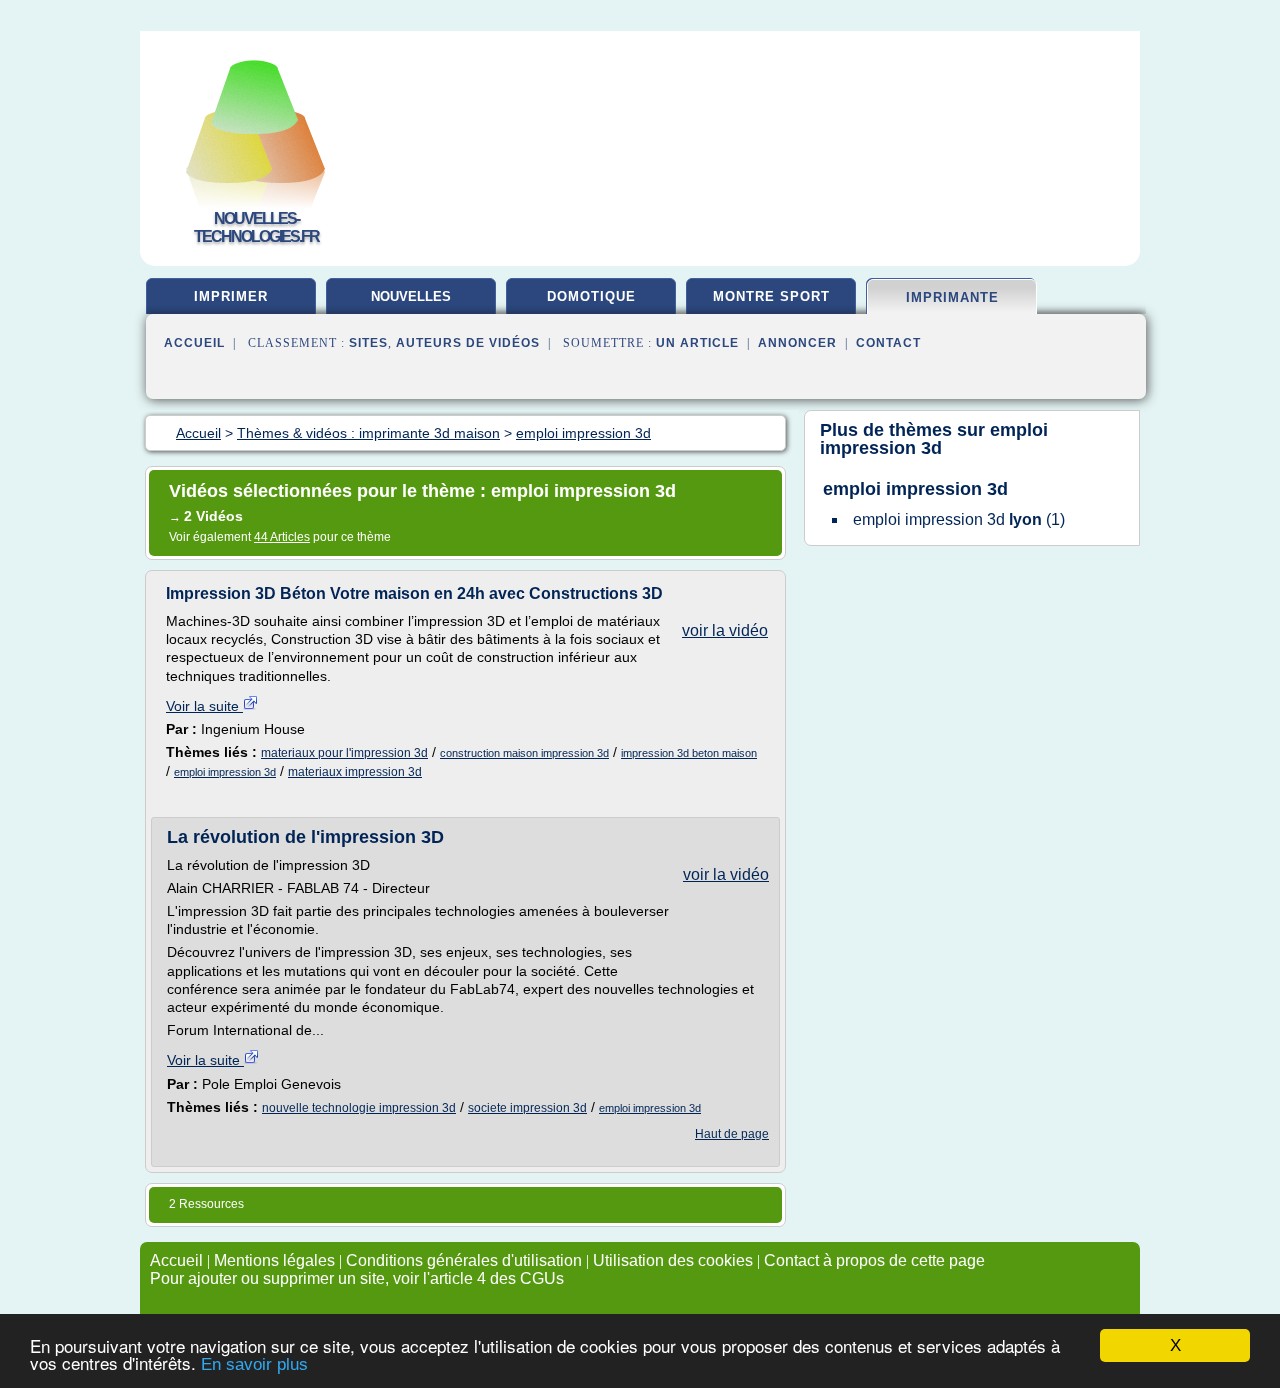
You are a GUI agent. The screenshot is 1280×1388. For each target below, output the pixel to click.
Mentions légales (274, 1260)
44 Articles (282, 537)
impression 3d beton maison (689, 753)
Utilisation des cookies (673, 1260)
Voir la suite (204, 706)
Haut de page (732, 1134)
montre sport (771, 296)
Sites (368, 343)
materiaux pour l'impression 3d (344, 753)
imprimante (952, 297)
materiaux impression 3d (355, 772)
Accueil (194, 343)
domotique (591, 296)
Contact (888, 343)
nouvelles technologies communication (411, 304)
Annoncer (797, 343)
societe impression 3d (527, 1108)
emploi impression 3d (225, 772)
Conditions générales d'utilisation (464, 1260)
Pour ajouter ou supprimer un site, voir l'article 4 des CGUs (357, 1278)
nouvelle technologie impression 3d (359, 1108)
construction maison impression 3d (524, 753)
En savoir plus (254, 1364)
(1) (959, 519)
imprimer (231, 296)
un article (697, 343)
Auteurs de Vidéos (468, 343)
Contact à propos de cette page (874, 1260)
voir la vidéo (725, 630)
